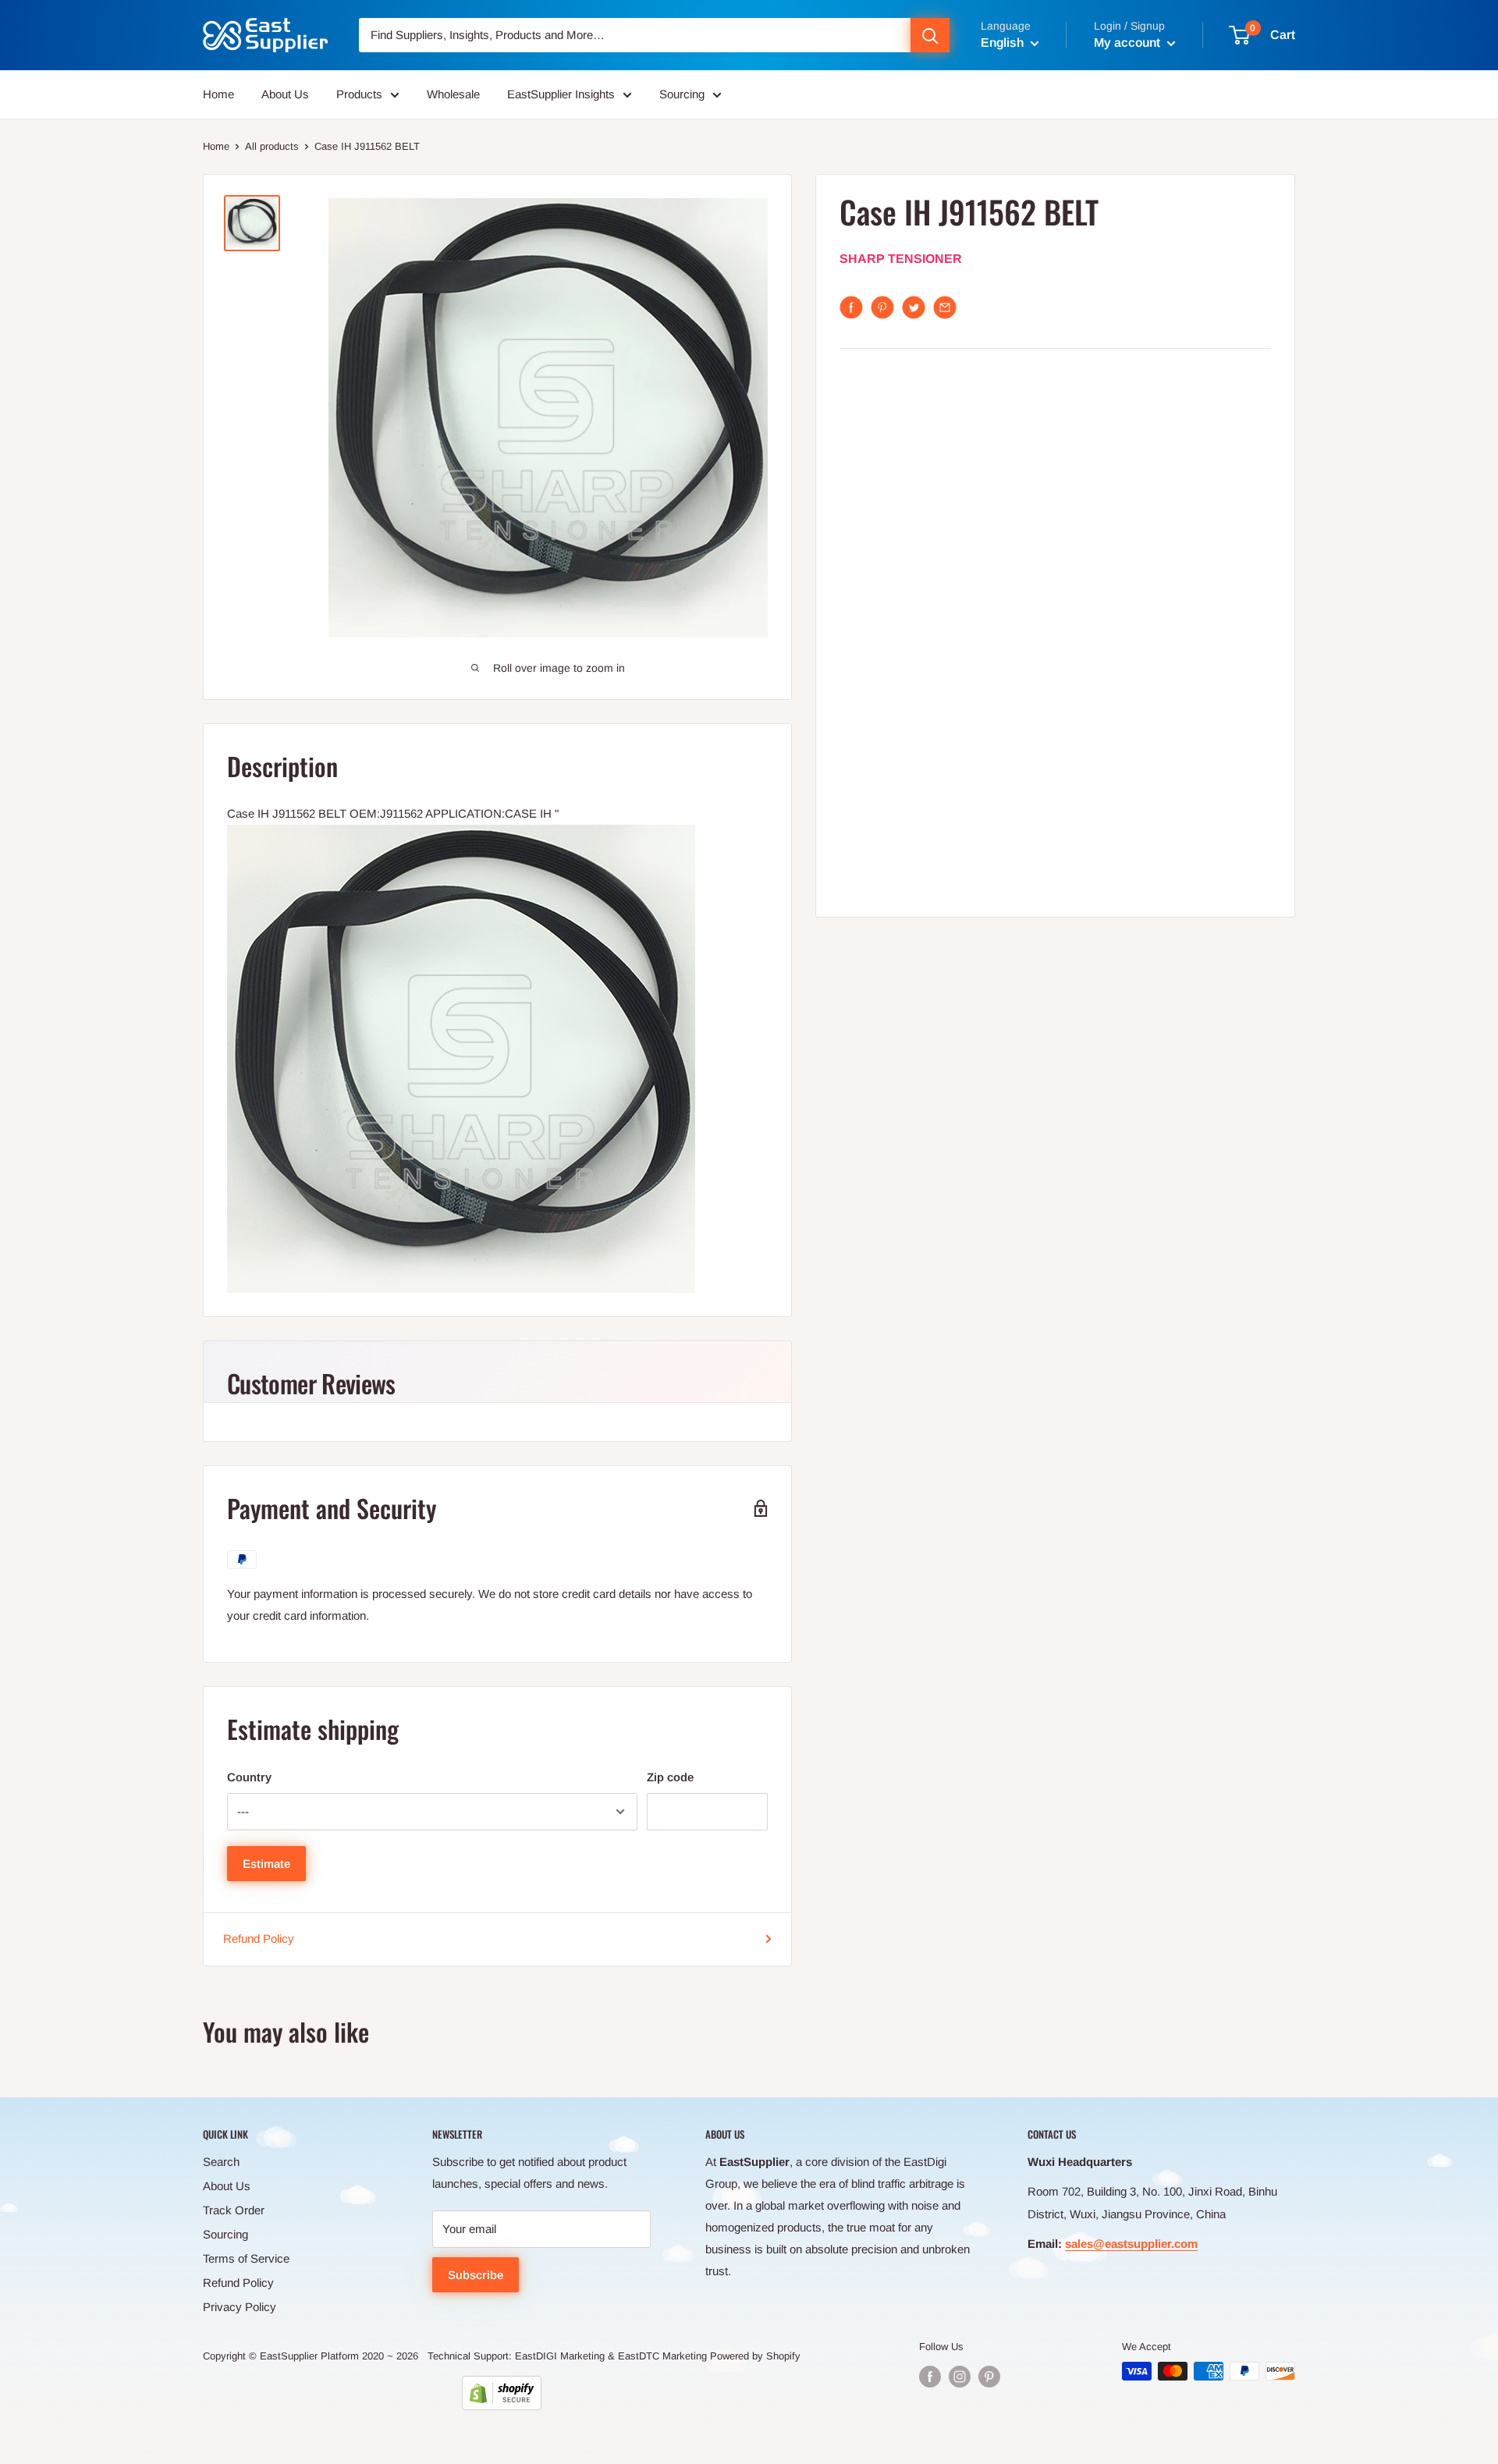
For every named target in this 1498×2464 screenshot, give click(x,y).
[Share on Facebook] (851, 307)
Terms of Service (246, 2258)
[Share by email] (945, 307)
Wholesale (453, 94)
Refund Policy (259, 1939)
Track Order (234, 2210)
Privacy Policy (240, 2307)
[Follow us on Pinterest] (989, 2377)
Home (218, 94)
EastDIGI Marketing (560, 2356)
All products (272, 146)
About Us (285, 94)
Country (249, 1777)
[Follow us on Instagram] (960, 2377)
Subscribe (476, 2275)
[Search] (930, 35)
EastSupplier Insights (561, 94)
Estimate (266, 1864)
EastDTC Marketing (662, 2356)
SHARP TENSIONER (901, 259)
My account (1129, 43)
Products (359, 94)
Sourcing (682, 94)
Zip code (670, 1777)
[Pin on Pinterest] (882, 307)
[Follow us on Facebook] (930, 2377)
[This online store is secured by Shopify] (502, 2393)
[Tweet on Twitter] (914, 307)
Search (221, 2162)
